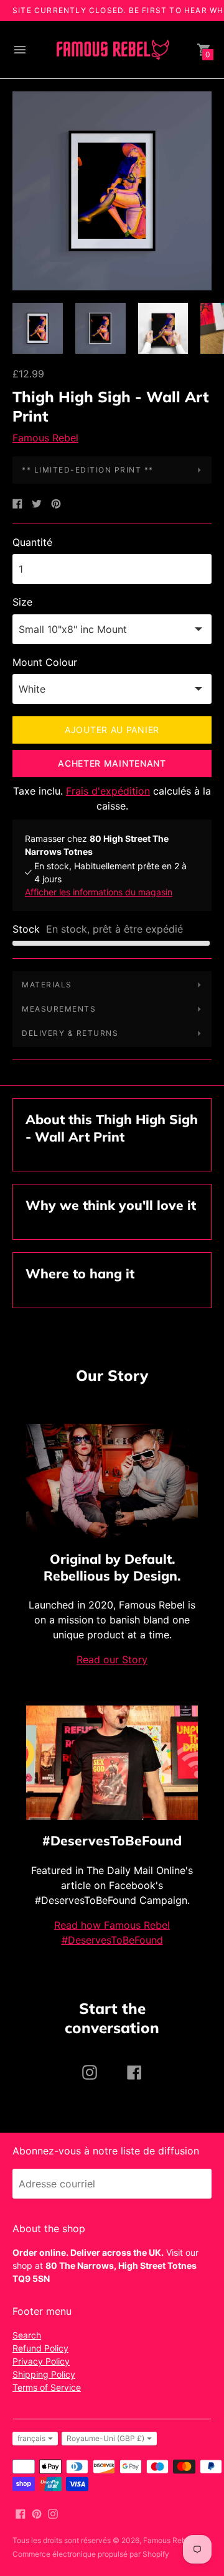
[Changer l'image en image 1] (38, 328)
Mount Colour (45, 662)
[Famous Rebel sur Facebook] (21, 2513)
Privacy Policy (41, 2361)
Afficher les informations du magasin (99, 892)
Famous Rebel (45, 438)
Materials (47, 985)
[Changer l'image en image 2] (100, 328)
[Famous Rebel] (112, 50)
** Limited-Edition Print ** (88, 470)
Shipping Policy (44, 2374)
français (31, 2438)
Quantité (32, 542)
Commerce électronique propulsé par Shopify (91, 2554)
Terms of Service (47, 2387)
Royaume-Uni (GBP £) (105, 2438)
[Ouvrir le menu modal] (20, 50)
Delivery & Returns (70, 1033)
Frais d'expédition (108, 791)
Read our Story (112, 1660)
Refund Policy (40, 2348)
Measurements (59, 1009)
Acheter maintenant (112, 763)
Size (22, 602)
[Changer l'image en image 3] (163, 328)
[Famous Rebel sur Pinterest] (37, 2513)
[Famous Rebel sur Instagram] (53, 2513)
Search (27, 2335)
